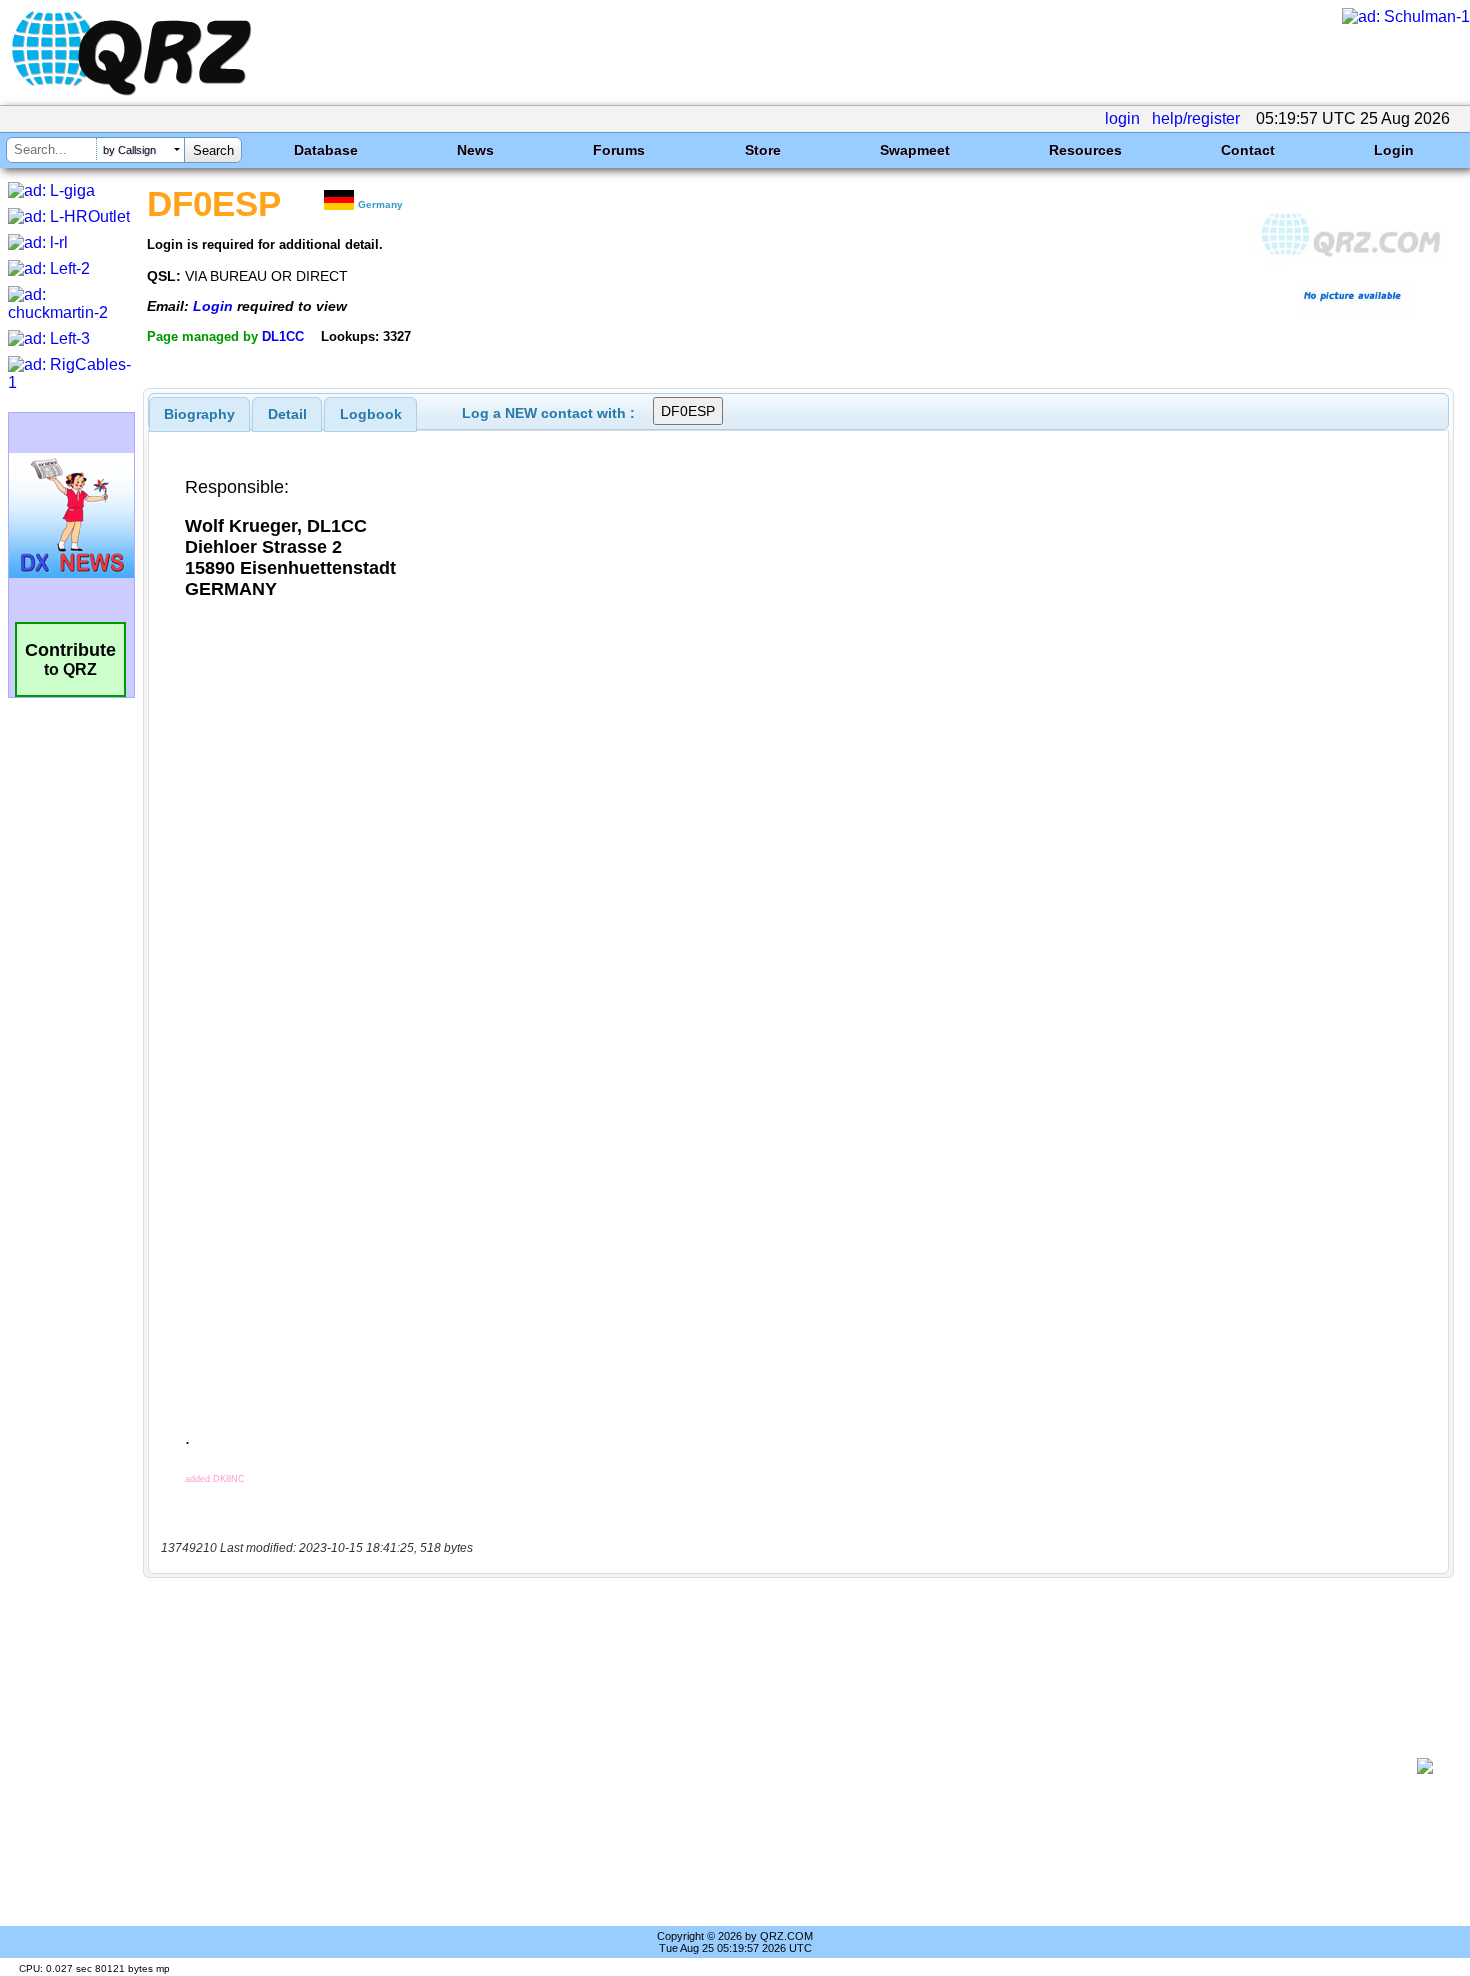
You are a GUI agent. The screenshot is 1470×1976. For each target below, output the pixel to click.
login (1122, 118)
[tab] (199, 414)
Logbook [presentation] (371, 414)
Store (763, 150)
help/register (1196, 118)
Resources (1085, 150)
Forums (619, 150)
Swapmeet (915, 150)
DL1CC (283, 336)
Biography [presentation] (199, 414)
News (475, 150)
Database (326, 150)
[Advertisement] (785, 1766)
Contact (1248, 150)
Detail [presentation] (287, 414)
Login (1394, 150)
